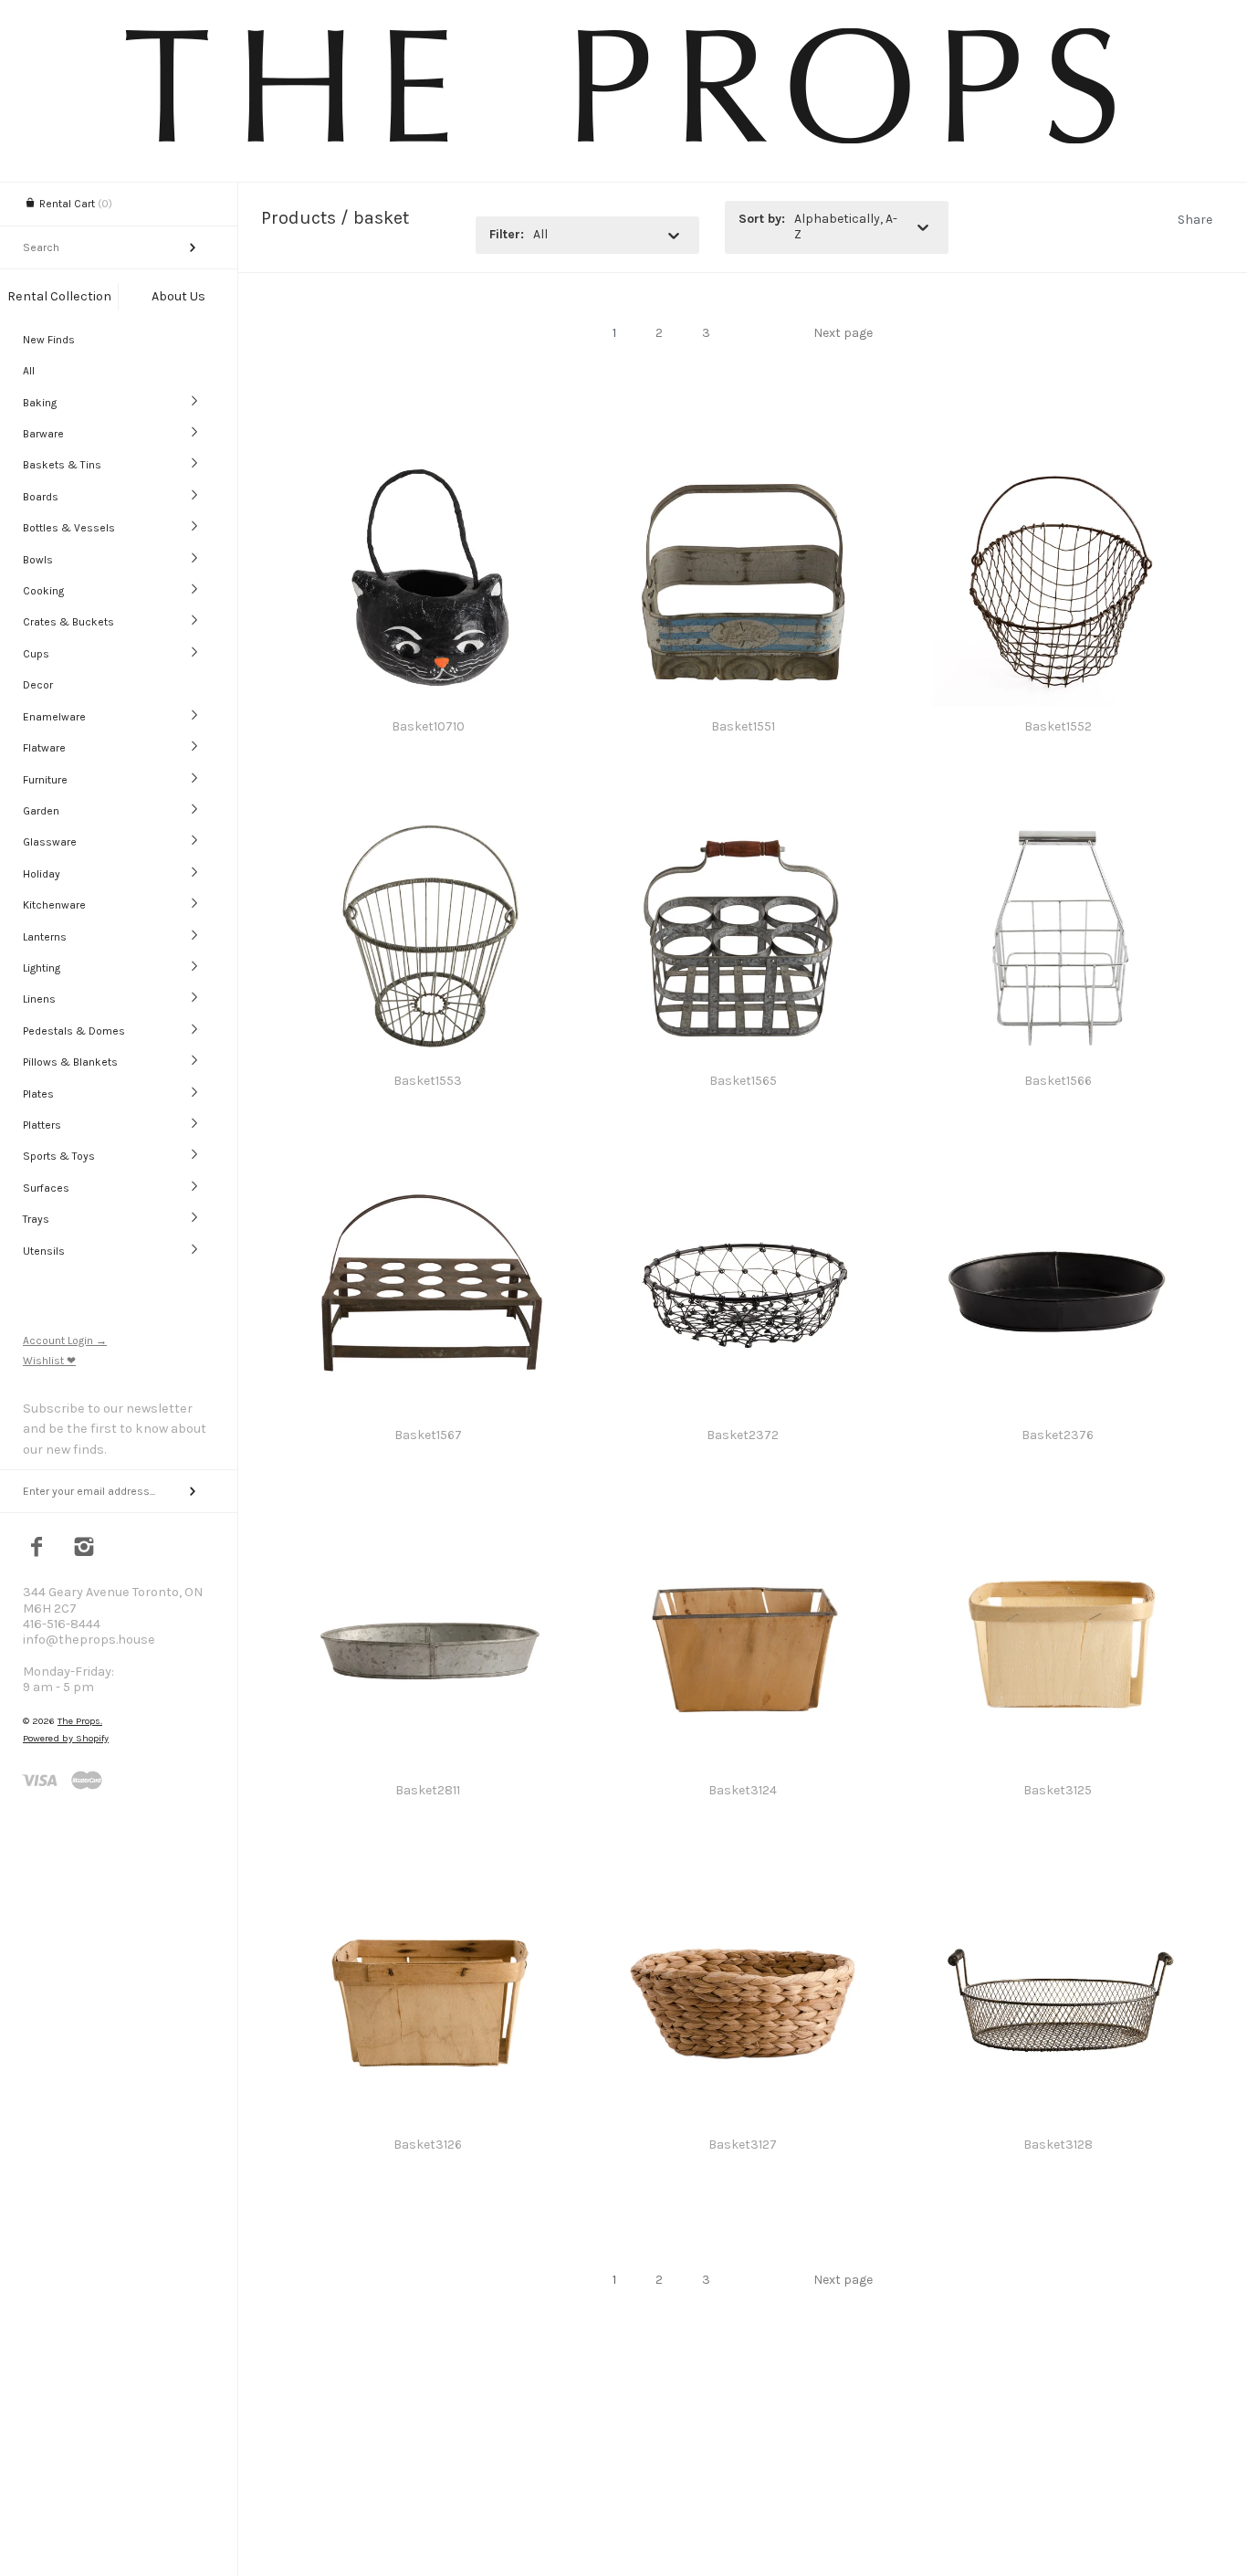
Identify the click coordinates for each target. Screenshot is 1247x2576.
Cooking (43, 591)
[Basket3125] (1058, 1529)
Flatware (44, 748)
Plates (38, 1094)
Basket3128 (1058, 2145)
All (29, 371)
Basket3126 (428, 2145)
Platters (42, 1125)
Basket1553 (428, 1081)
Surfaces (46, 1188)
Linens (39, 999)
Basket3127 (743, 2145)
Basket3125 (1058, 1790)
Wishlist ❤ (49, 1361)
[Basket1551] (743, 465)
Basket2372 (743, 1435)
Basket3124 (743, 1790)
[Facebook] (37, 1549)
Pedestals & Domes (74, 1031)
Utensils (44, 1251)
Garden (41, 811)
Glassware (50, 842)
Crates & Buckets (68, 622)
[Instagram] (84, 1549)
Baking (40, 403)
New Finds (49, 340)
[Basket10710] (428, 465)
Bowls (38, 560)
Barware (43, 434)
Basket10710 (428, 726)
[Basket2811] (428, 1529)
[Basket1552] (1058, 465)
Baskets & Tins (62, 465)
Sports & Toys (59, 1156)
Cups (36, 654)
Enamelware (54, 717)
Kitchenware (54, 905)
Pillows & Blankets (70, 1062)
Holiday (42, 874)
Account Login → (65, 1341)
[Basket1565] (743, 820)
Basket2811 (428, 1790)
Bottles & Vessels (69, 528)
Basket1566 (1058, 1081)
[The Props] (623, 147)
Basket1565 (743, 1081)
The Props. (80, 1721)
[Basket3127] (743, 1883)
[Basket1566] (1058, 820)
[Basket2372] (743, 1174)
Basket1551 (743, 726)
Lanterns (45, 937)
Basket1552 (1058, 726)
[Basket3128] (1058, 1883)
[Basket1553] (428, 820)
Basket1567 (428, 1435)
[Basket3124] (743, 1529)
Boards (41, 497)
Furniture (45, 780)
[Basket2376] (1058, 1174)
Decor (38, 685)
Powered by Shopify (66, 1738)
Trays (36, 1219)
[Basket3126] (428, 1883)
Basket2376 (1058, 1435)
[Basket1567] (428, 1174)
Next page (843, 333)
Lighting (42, 968)
